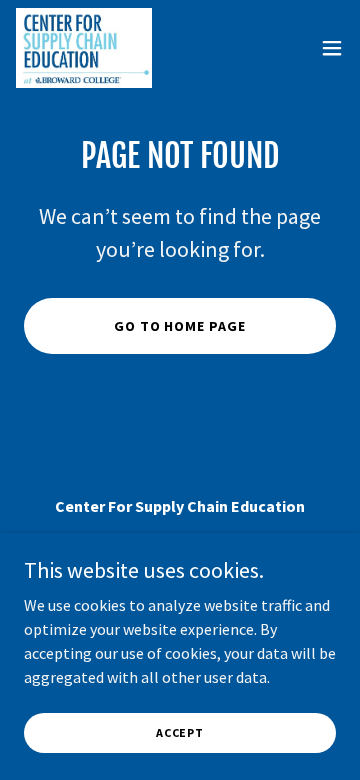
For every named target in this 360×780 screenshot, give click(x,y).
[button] (332, 48)
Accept (180, 732)
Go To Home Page (180, 326)
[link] (84, 48)
